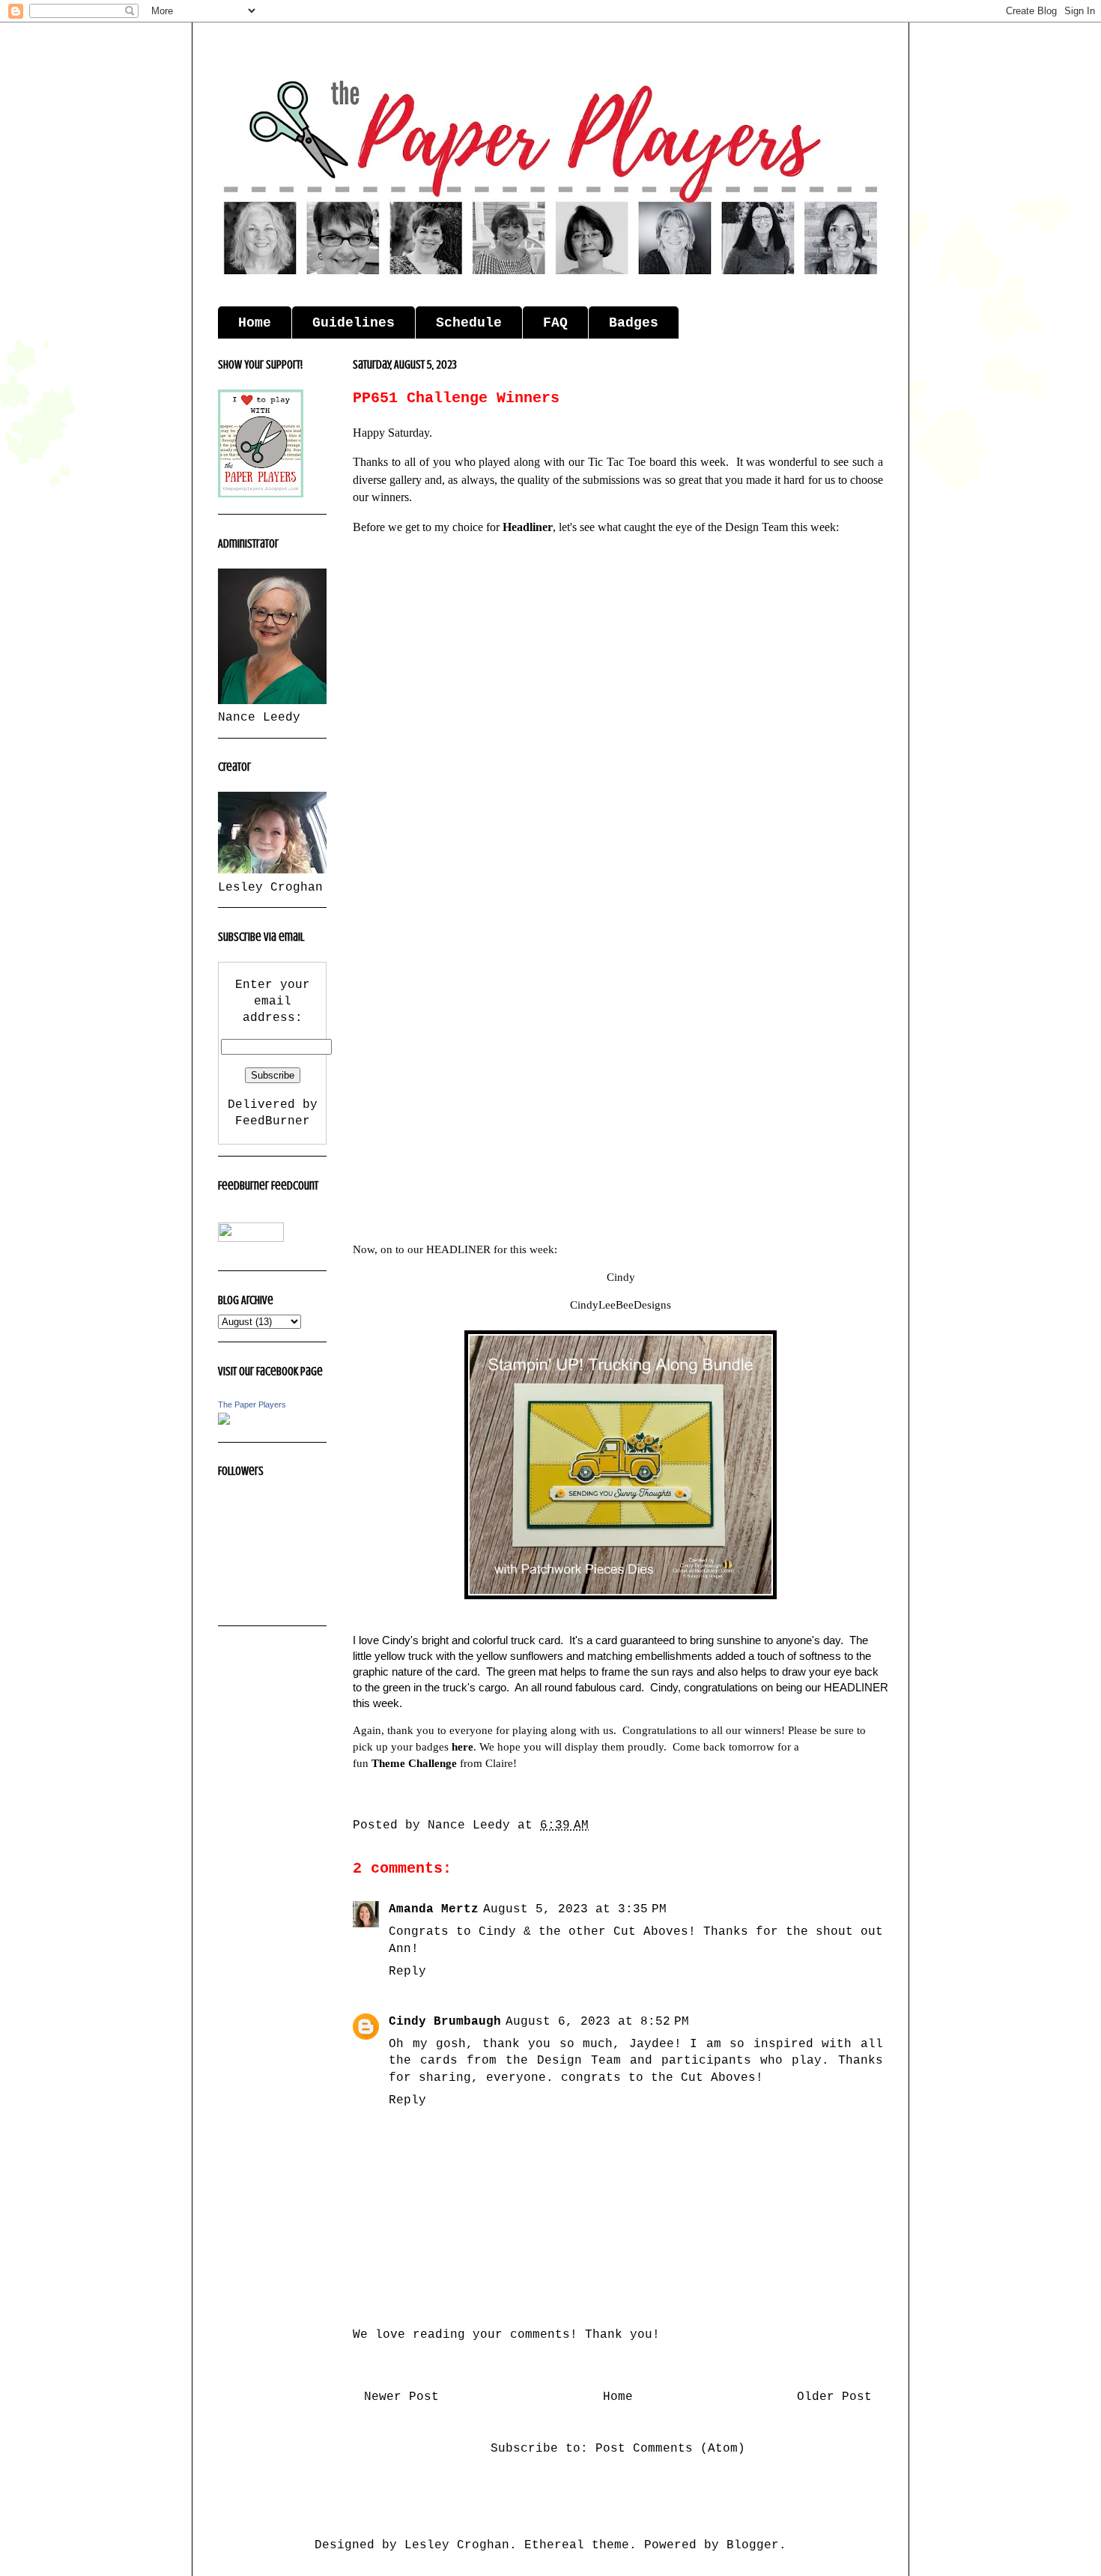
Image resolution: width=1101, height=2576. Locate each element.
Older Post (834, 2397)
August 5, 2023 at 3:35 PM (575, 1909)
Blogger (753, 2545)
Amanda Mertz (434, 1909)
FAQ (555, 323)
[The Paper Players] (224, 1422)
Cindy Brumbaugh (445, 2022)
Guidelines (354, 323)
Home (255, 323)
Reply (407, 1972)
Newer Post (401, 2397)
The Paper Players (252, 1404)
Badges (634, 323)
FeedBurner (273, 1121)
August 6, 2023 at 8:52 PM (597, 2022)
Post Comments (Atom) (670, 2449)
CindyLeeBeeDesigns (621, 1305)
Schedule (469, 323)
